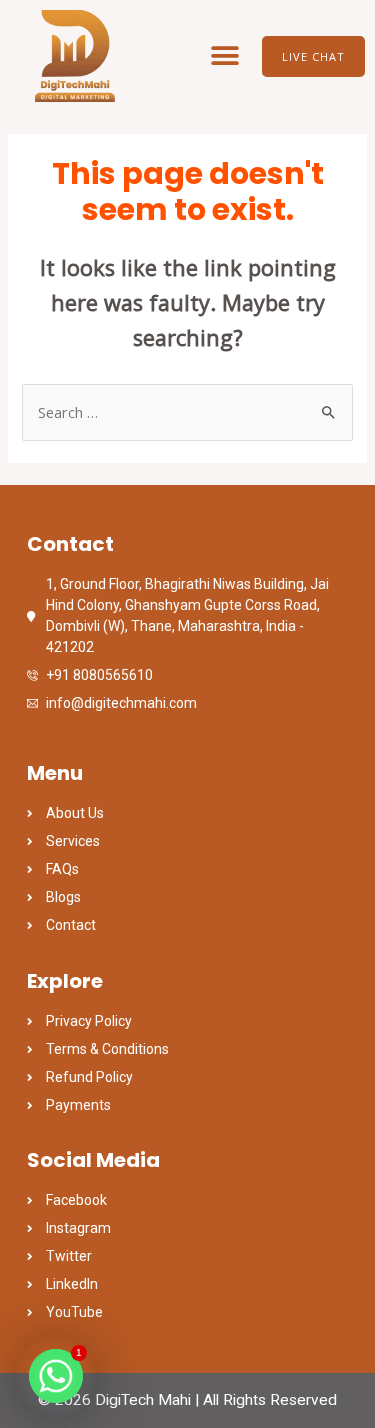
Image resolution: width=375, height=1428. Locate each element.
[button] (225, 56)
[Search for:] (187, 412)
